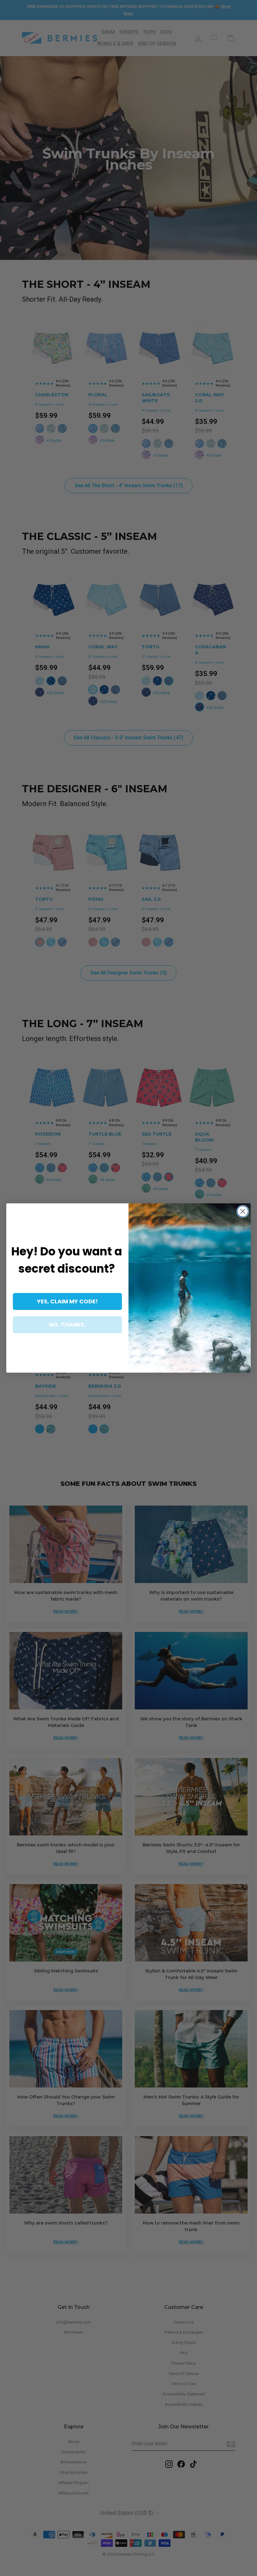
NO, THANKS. (67, 1325)
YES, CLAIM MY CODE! (67, 1301)
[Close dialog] (243, 1211)
